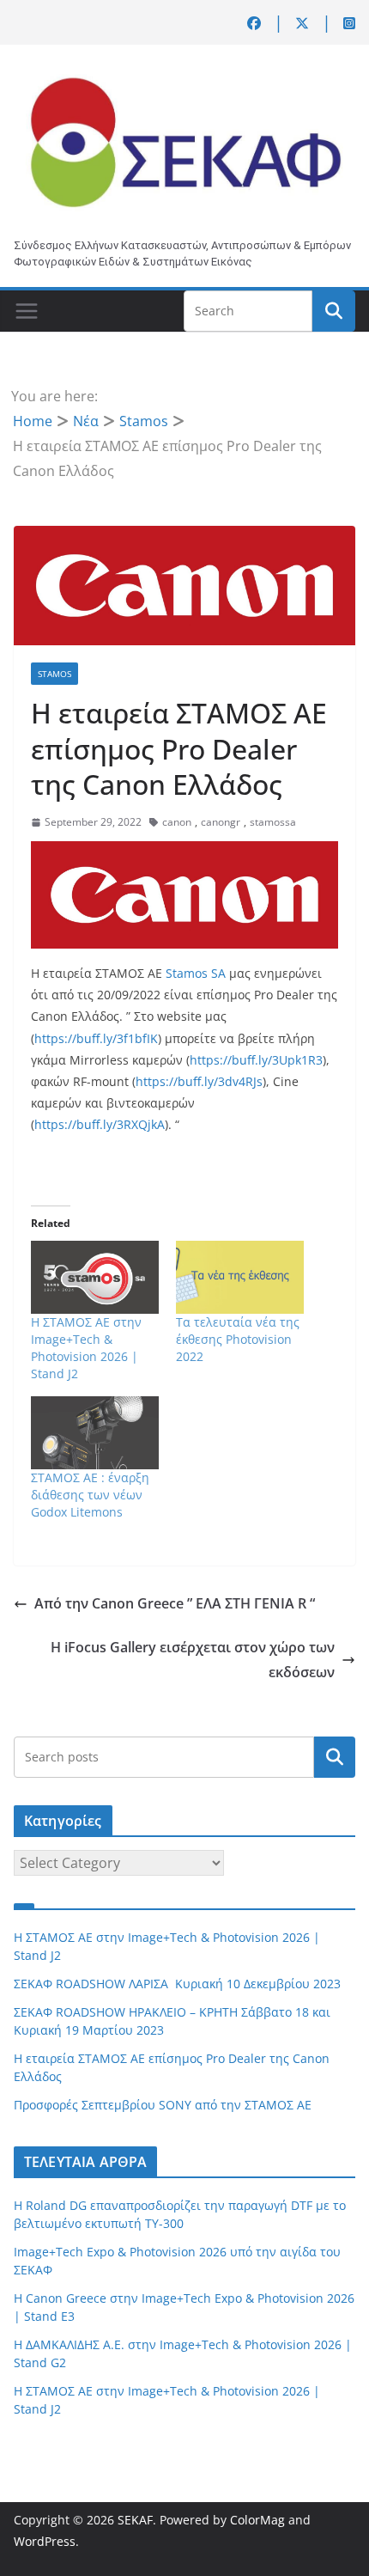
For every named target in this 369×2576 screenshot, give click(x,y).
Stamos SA (196, 973)
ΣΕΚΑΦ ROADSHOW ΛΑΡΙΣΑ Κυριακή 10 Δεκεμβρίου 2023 (177, 1984)
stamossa (273, 822)
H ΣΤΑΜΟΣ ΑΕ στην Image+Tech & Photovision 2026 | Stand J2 (86, 1348)
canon (177, 822)
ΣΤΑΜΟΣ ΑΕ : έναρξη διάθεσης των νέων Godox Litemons (90, 1495)
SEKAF (135, 2520)
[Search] (335, 1757)
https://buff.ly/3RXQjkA (100, 1124)
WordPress (45, 2541)
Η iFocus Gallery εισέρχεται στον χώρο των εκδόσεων (193, 1660)
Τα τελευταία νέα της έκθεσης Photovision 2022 (238, 1339)
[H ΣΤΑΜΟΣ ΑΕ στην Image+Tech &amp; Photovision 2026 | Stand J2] (95, 1277)
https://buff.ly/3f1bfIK (96, 1038)
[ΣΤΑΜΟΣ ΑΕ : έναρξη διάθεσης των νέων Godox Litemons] (95, 1433)
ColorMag (257, 2520)
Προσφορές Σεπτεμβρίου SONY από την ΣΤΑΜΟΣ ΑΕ (163, 2105)
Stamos (54, 674)
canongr (221, 822)
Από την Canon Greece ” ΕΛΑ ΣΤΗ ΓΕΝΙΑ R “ (175, 1603)
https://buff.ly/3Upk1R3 (256, 1060)
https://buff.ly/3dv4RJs (199, 1081)
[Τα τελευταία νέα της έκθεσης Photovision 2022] (240, 1277)
